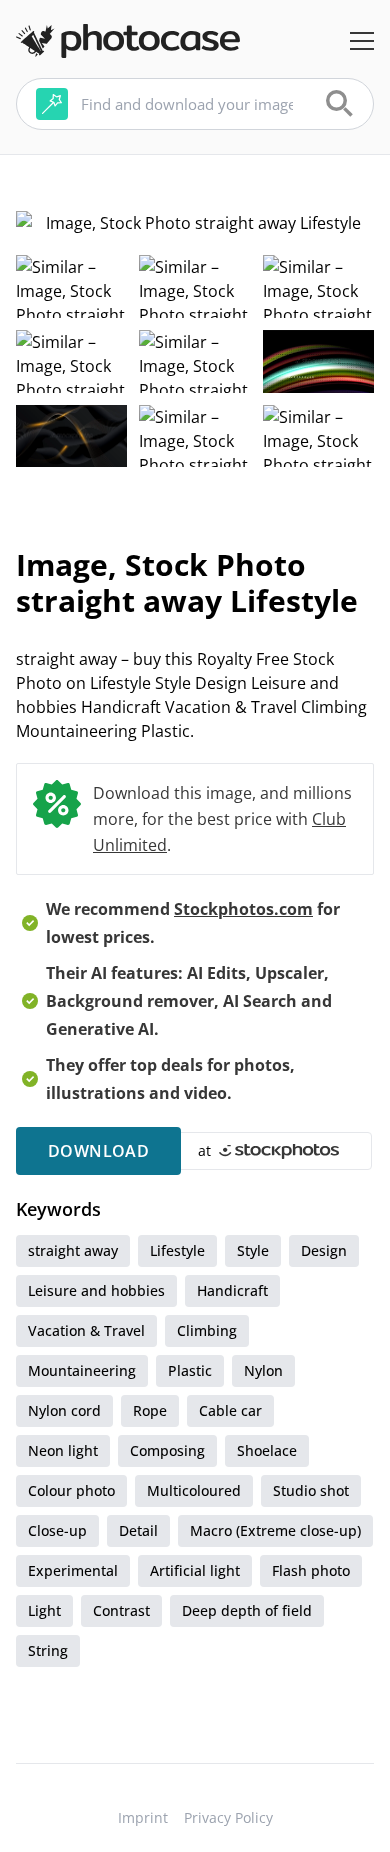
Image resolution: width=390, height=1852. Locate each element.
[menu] (362, 41)
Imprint (143, 1817)
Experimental (73, 1570)
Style (253, 1250)
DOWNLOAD (98, 1151)
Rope (150, 1410)
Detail (138, 1530)
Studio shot (311, 1490)
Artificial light (195, 1570)
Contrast (121, 1610)
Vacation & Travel (86, 1330)
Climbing (207, 1330)
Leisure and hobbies (96, 1290)
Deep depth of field (247, 1610)
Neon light (63, 1450)
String (48, 1650)
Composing (167, 1450)
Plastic (190, 1370)
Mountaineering (82, 1370)
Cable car (230, 1410)
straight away (73, 1250)
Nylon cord (64, 1410)
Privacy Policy (228, 1817)
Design (324, 1250)
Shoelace (267, 1450)
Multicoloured (194, 1490)
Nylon (263, 1370)
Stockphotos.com (243, 909)
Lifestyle (177, 1250)
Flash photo (311, 1570)
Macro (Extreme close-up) (275, 1530)
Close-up (57, 1530)
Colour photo (71, 1490)
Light (44, 1610)
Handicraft (232, 1290)
